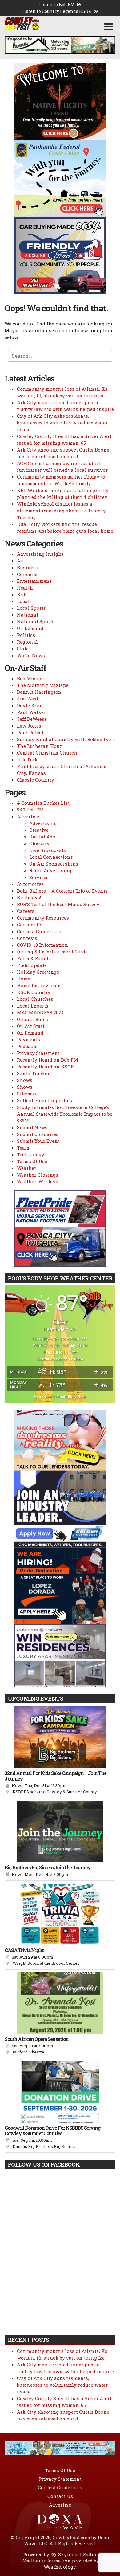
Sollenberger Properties (44, 1100)
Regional (27, 642)
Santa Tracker (33, 1073)
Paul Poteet (30, 732)
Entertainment (34, 581)
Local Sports (31, 608)
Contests (27, 938)
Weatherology (60, 2567)
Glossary (39, 843)
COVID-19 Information (42, 945)
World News (31, 655)
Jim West (28, 699)
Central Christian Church (47, 753)
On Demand (30, 628)
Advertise (28, 816)
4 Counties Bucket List (43, 803)
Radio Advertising (50, 870)
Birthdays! (29, 897)
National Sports (36, 621)
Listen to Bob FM (57, 4)
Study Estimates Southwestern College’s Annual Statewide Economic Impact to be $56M (65, 1114)
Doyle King (30, 705)
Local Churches (35, 999)
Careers (26, 911)
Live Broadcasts (48, 850)
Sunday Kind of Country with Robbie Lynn (66, 739)
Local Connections (51, 857)
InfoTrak (27, 759)
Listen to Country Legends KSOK (57, 11)
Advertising (43, 823)
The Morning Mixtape (43, 685)
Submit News (32, 1127)
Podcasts (27, 1046)
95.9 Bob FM (30, 810)
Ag (20, 561)
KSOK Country (34, 992)
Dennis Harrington (39, 692)
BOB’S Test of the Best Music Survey (58, 904)
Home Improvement (40, 985)
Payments (28, 1039)
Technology (31, 1154)
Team (23, 1148)
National (28, 615)
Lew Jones (29, 726)
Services (39, 877)
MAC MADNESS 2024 (40, 1012)
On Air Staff (31, 1026)
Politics (26, 635)
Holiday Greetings (38, 972)
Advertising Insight (40, 554)
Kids (22, 594)
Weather (27, 1168)
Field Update (32, 965)
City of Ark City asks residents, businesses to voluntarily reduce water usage (62, 423)
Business (28, 567)
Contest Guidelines (39, 931)
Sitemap (26, 1094)
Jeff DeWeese (32, 719)
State (23, 649)
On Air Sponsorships (54, 864)
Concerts (27, 574)
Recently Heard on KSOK (46, 1067)
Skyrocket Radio (76, 2554)
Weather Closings (38, 1175)
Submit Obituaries (38, 1134)
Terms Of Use (32, 1161)
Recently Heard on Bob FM (48, 1060)
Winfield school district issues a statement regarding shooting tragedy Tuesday (61, 511)
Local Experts (33, 1006)
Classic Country (36, 780)
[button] (108, 27)
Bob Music (29, 678)
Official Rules (32, 1019)
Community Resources (43, 918)
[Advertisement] (60, 45)
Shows (25, 1080)
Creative (39, 830)
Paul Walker (31, 712)
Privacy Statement (38, 1053)
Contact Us (30, 925)
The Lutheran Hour (39, 746)
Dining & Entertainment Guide (52, 952)
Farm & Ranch (33, 958)
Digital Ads (42, 837)
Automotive (30, 884)
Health (25, 588)
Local (23, 601)
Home (24, 979)
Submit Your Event (38, 1141)
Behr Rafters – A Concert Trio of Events (62, 891)
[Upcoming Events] (60, 1737)
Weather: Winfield (38, 1181)
